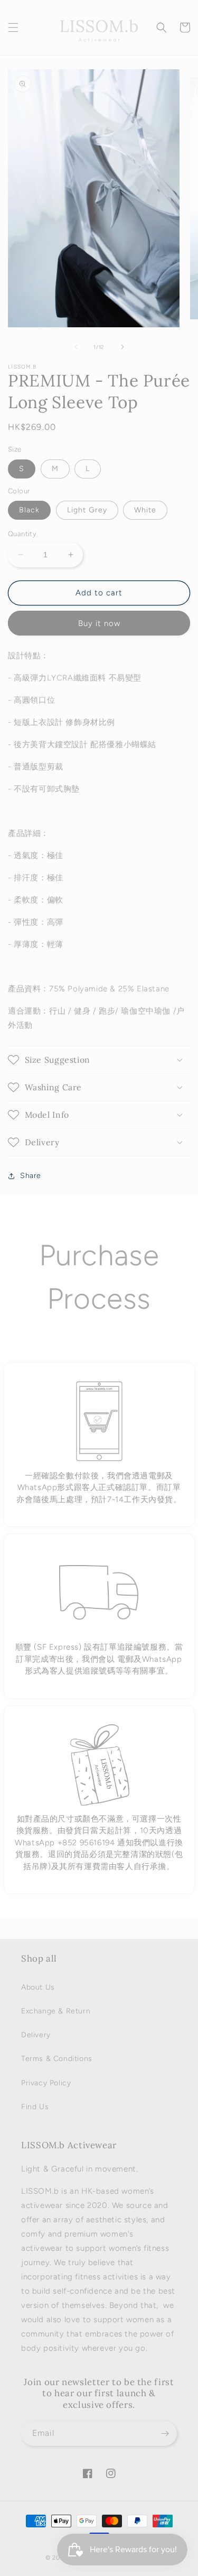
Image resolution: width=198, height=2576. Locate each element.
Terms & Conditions (57, 2059)
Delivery (36, 2035)
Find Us (35, 2107)
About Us (38, 1987)
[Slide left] (76, 347)
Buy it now (99, 623)
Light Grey (87, 510)
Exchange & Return (56, 2011)
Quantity (22, 534)
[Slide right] (122, 347)
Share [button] (31, 1176)
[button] (13, 27)
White (145, 510)
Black (29, 510)
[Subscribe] (165, 2434)
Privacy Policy (46, 2083)
